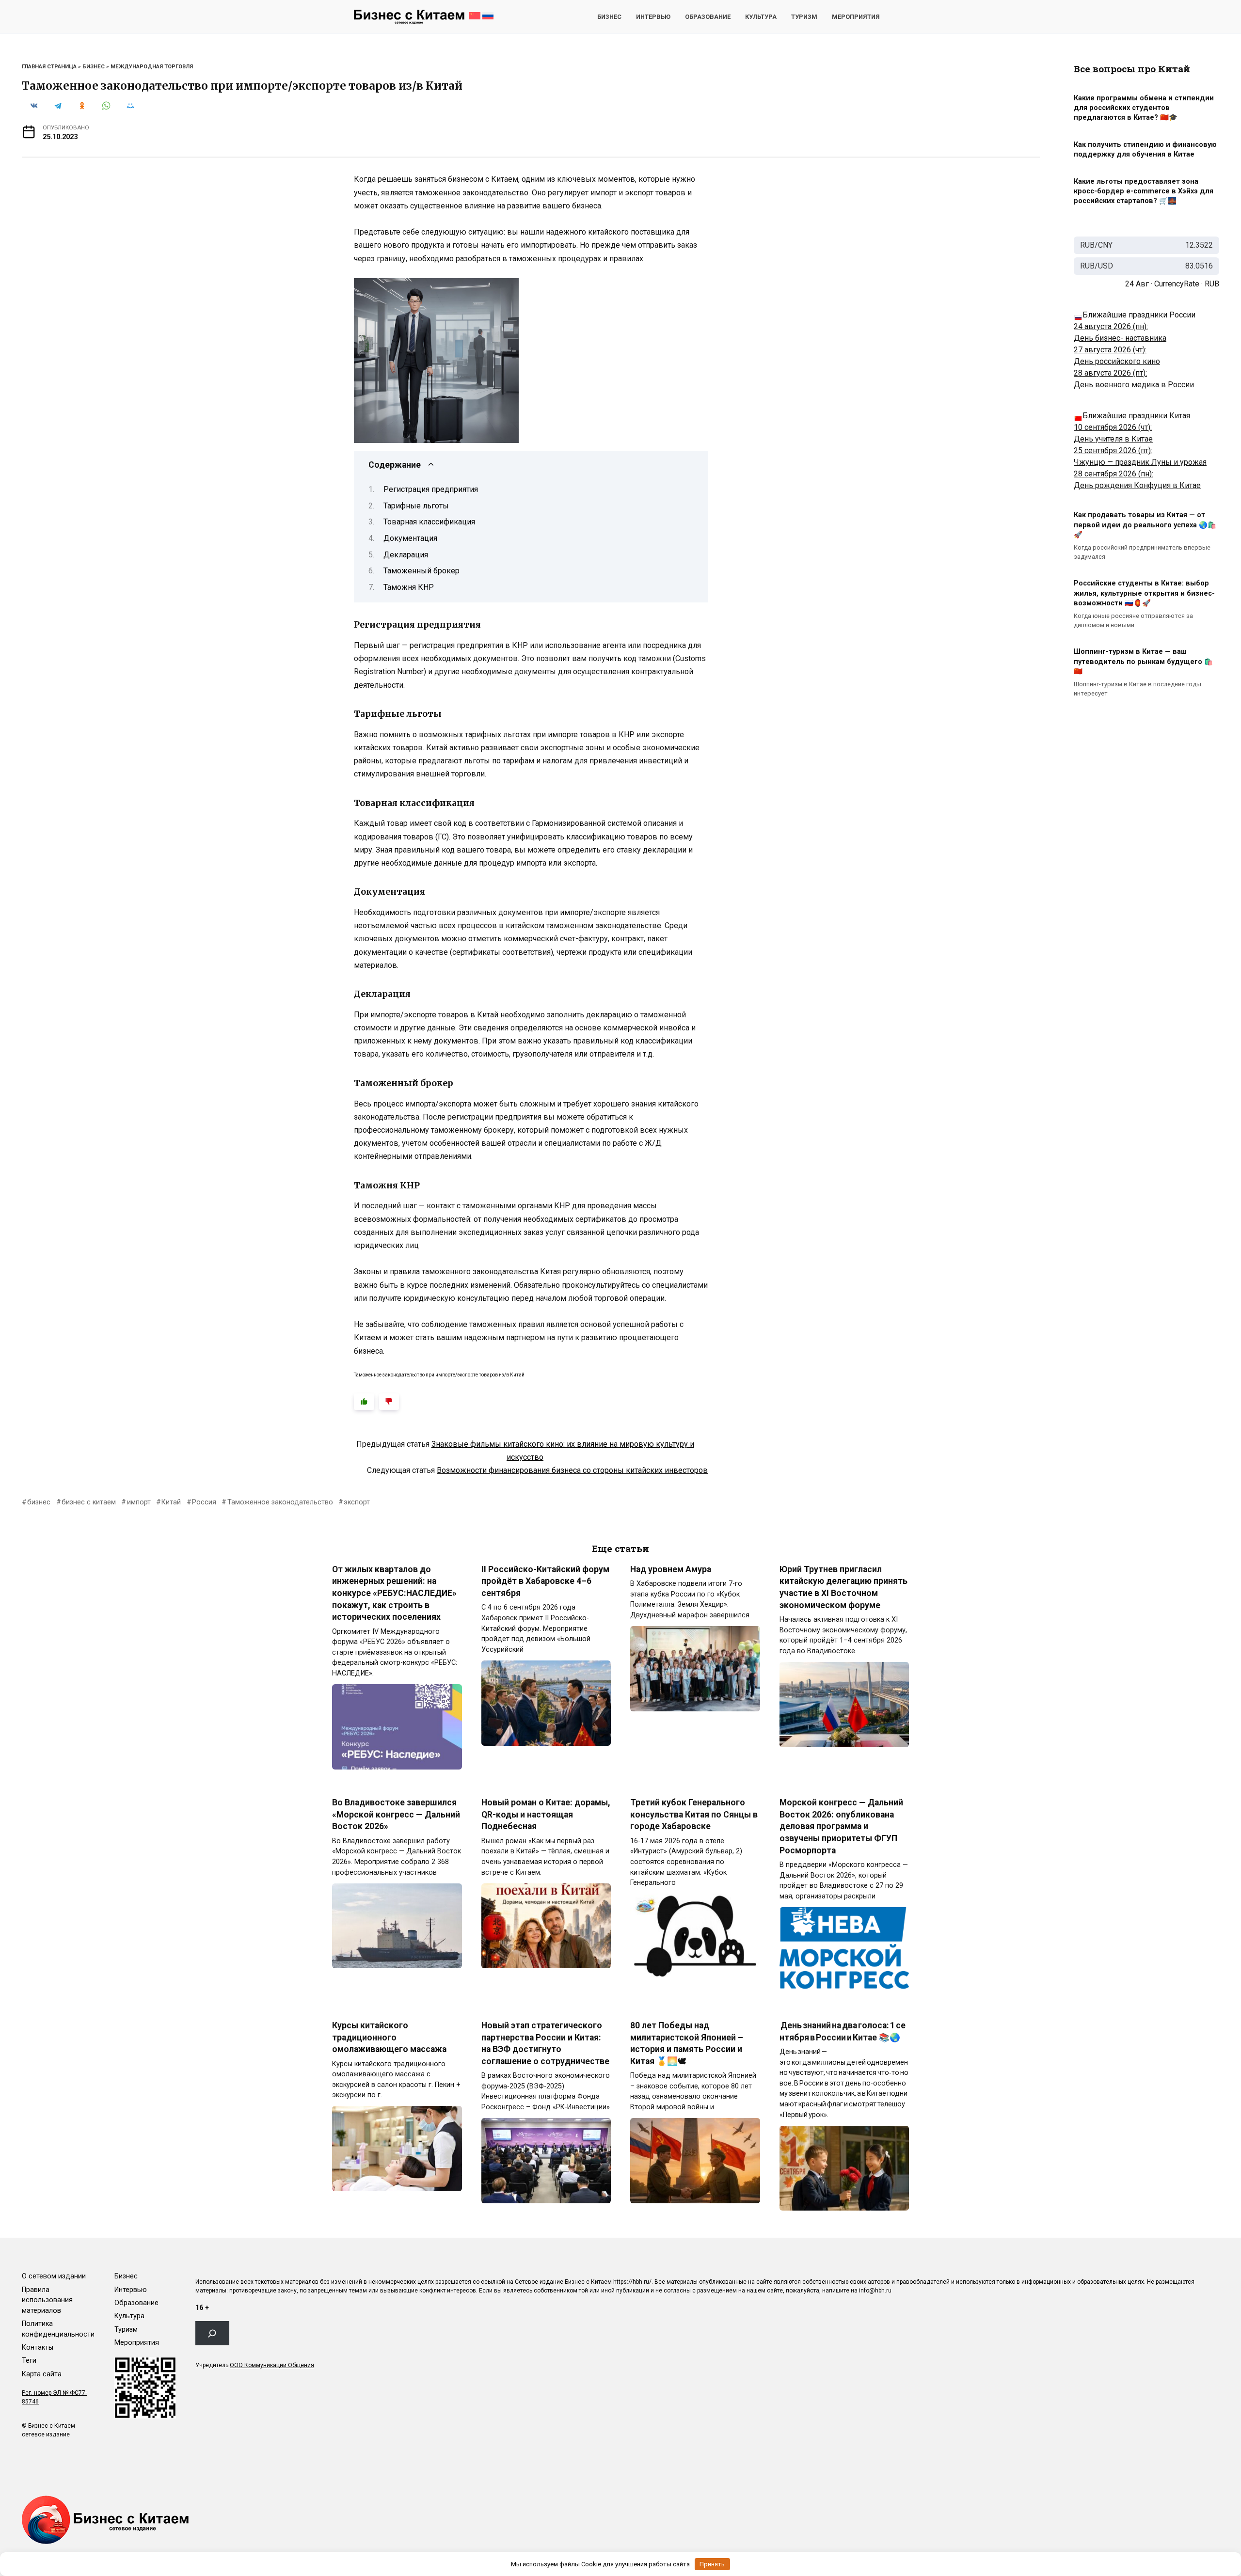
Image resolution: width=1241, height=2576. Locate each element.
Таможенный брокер (422, 571)
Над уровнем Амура (671, 1569)
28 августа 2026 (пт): (1110, 373)
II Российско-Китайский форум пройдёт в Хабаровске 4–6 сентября (545, 1581)
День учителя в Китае (1113, 439)
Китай (171, 1502)
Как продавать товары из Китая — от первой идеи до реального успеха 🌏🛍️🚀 (1145, 525)
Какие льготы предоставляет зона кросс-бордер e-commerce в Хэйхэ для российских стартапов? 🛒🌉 (1144, 191)
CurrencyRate (1177, 284)
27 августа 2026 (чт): (1110, 350)
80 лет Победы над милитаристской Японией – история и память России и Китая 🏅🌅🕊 (687, 2043)
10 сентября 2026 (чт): (1113, 427)
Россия (204, 1502)
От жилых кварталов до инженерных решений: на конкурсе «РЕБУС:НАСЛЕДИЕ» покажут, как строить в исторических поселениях (394, 1593)
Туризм (804, 17)
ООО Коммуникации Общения (272, 2365)
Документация (410, 538)
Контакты (38, 2347)
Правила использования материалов (47, 2300)
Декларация (406, 555)
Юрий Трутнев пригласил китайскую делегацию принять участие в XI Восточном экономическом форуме (843, 1587)
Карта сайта (42, 2374)
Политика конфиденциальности (58, 2329)
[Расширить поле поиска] (212, 2333)
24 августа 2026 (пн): (1111, 326)
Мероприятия (856, 17)
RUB (1212, 284)
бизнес (39, 1502)
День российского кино (1117, 361)
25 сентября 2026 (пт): (1113, 450)
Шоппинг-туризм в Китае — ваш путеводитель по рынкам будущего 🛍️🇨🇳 (1143, 662)
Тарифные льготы (416, 506)
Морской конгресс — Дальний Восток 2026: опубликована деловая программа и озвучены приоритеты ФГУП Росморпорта (841, 1826)
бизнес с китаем (89, 1502)
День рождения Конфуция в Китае (1137, 485)
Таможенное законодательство (280, 1502)
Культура (761, 17)
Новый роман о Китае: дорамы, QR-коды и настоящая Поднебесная (546, 1814)
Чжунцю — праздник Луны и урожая (1140, 462)
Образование (708, 17)
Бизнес (609, 17)
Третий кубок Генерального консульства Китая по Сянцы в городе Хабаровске (694, 1814)
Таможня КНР (409, 587)
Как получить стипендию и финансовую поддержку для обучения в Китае (1145, 150)
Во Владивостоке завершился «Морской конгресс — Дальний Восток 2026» (396, 1814)
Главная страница (49, 67)
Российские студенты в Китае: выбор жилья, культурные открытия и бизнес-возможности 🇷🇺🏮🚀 (1144, 593)
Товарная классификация (429, 522)
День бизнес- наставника (1120, 338)
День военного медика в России (1134, 385)
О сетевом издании (54, 2276)
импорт (139, 1502)
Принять (712, 2564)
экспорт (357, 1502)
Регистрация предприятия (431, 489)
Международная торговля (152, 67)
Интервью (653, 17)
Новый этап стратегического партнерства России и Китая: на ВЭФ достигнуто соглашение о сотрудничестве (545, 2043)
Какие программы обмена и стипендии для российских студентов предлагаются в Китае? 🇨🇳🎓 (1144, 108)
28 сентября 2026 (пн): (1114, 474)
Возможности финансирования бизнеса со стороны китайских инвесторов (572, 1470)
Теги (29, 2361)
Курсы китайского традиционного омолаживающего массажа (389, 2037)
